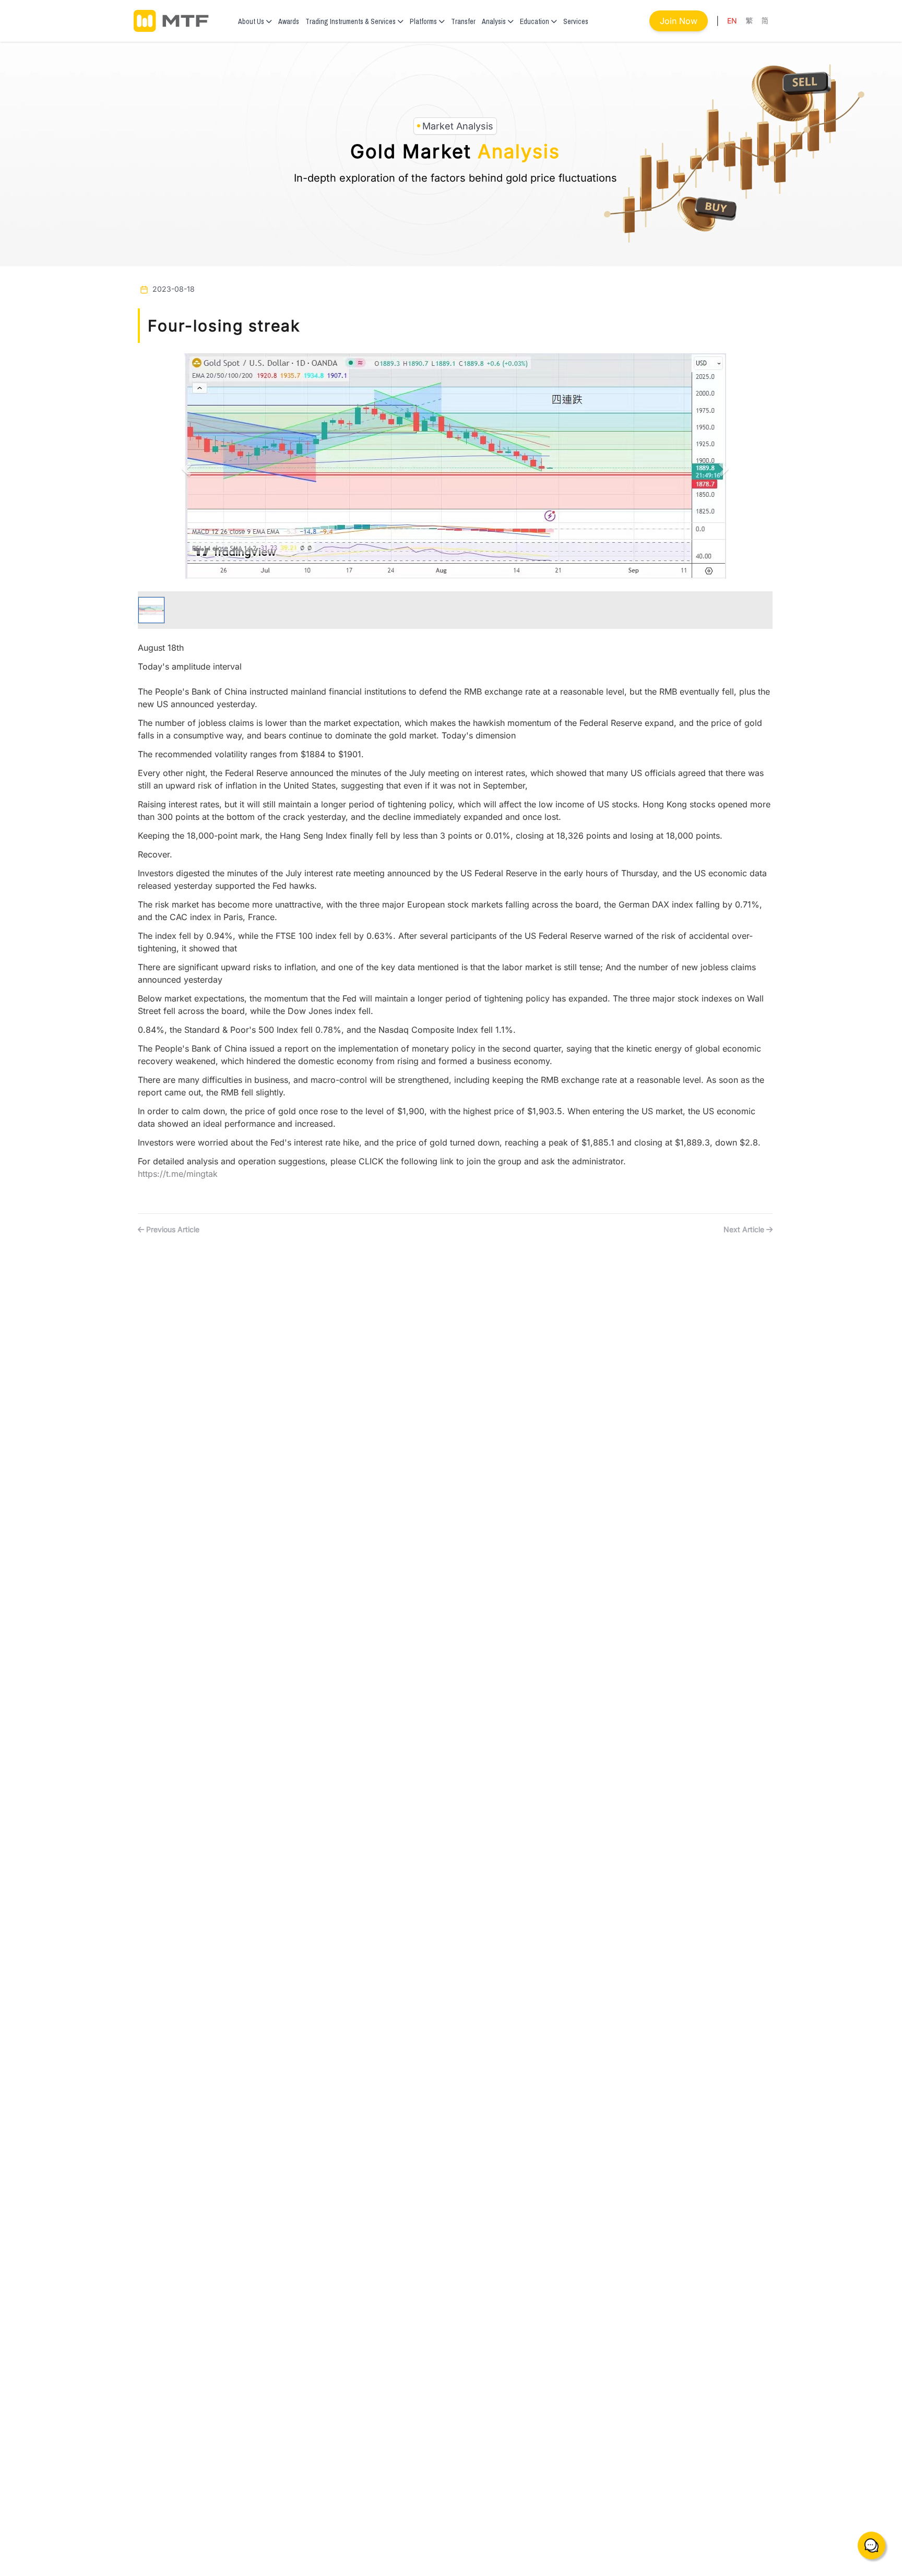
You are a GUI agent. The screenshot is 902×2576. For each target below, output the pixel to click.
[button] (185, 466)
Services (576, 21)
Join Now (679, 21)
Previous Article (172, 1229)
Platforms (423, 21)
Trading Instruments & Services (351, 21)
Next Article (745, 1229)
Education (535, 21)
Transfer (463, 21)
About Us (251, 21)
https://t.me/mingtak (178, 1174)
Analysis (494, 21)
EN (732, 21)
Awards (289, 21)
